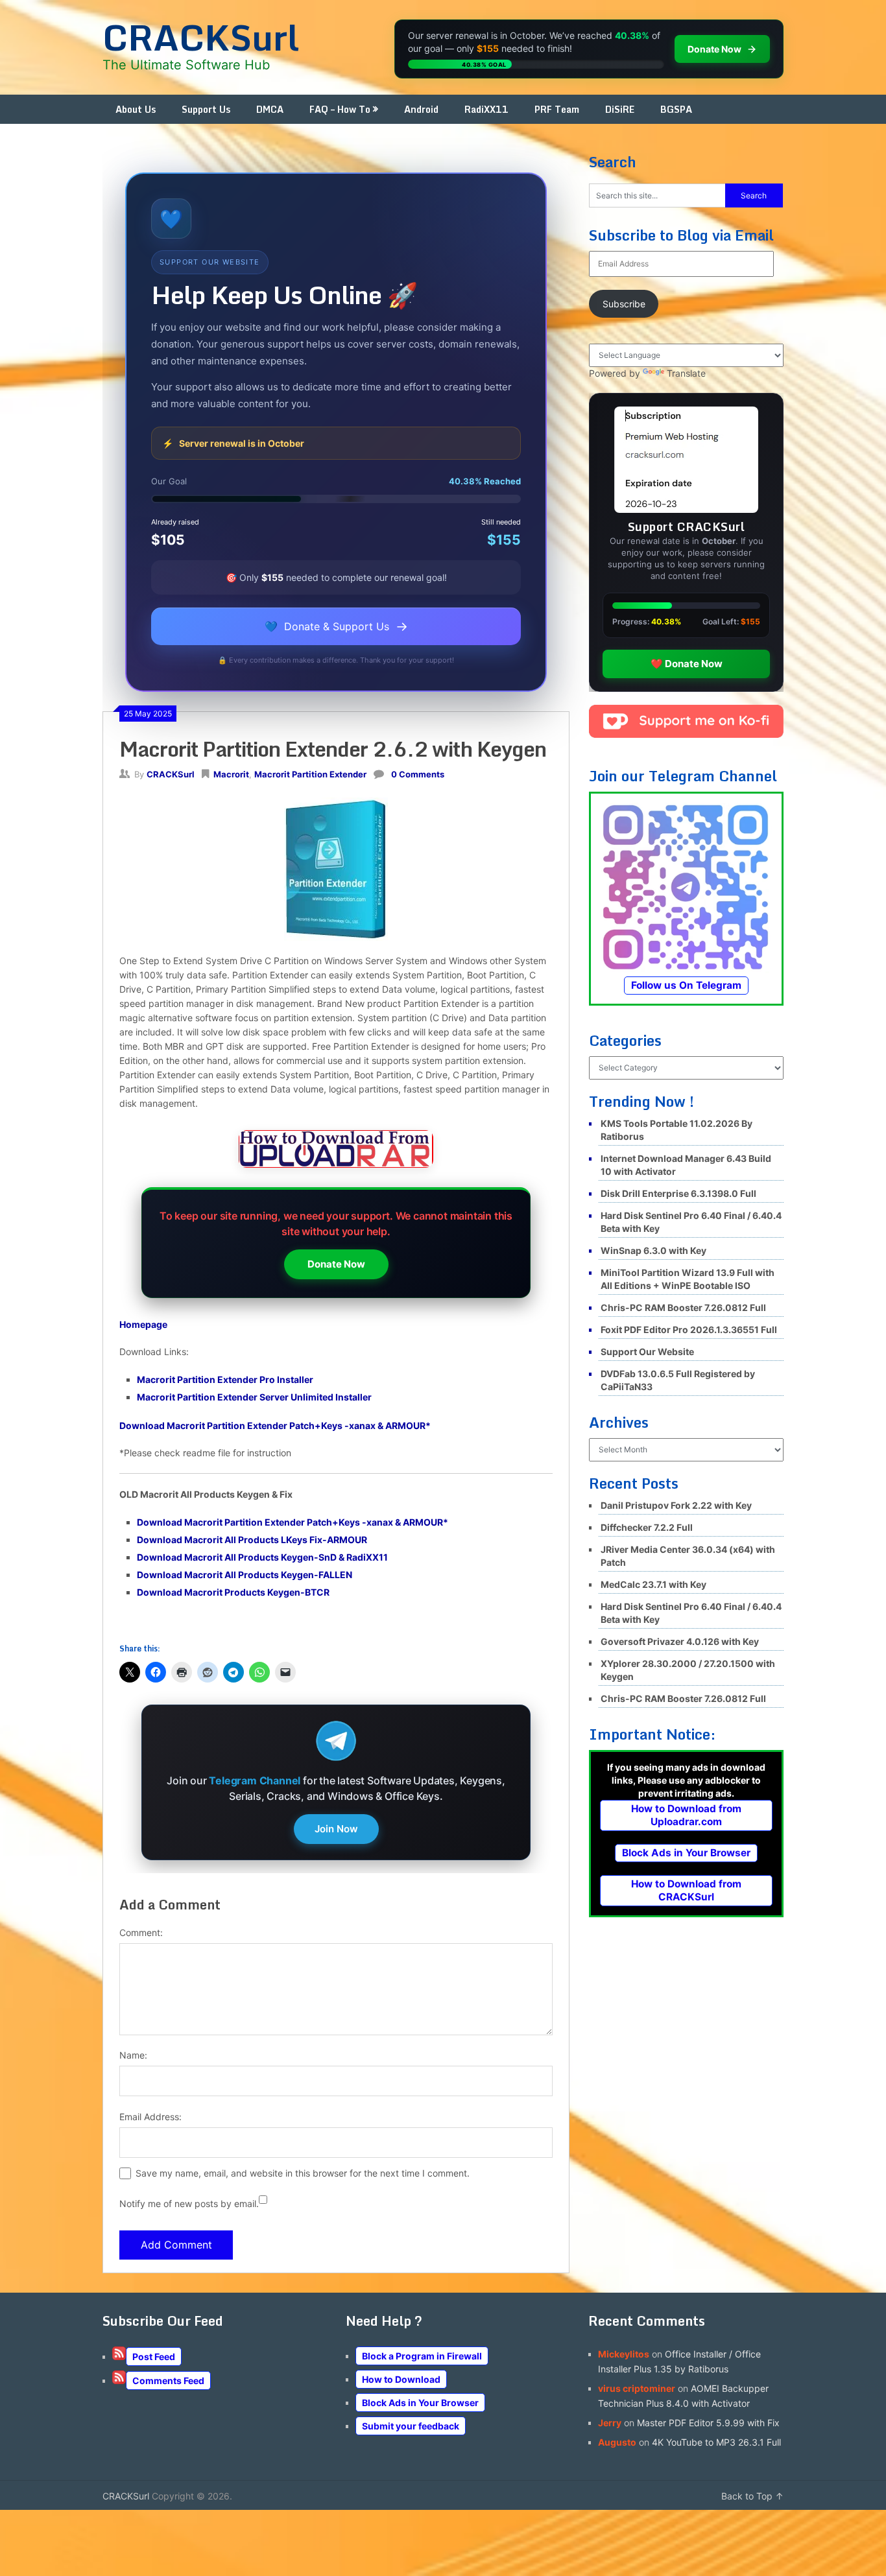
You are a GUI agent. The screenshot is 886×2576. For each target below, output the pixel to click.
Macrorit (231, 774)
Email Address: (150, 2117)
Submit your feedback (411, 2426)
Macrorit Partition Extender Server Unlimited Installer (254, 1397)
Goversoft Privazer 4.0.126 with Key (680, 1641)
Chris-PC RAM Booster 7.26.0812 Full (683, 1307)
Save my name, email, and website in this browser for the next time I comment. (303, 2173)
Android (421, 109)
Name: (133, 2055)
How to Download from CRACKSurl (686, 1890)
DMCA (270, 109)
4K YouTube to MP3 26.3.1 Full (716, 2442)
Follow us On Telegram (686, 985)
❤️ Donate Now (687, 664)
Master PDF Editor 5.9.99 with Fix (708, 2423)
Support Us (206, 109)
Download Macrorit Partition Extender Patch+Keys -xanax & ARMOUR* (275, 1425)
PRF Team (557, 109)
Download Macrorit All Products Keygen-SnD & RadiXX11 (262, 1557)
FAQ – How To (340, 109)
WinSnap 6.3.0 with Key (653, 1250)
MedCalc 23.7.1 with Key (653, 1584)
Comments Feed (168, 2381)
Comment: (141, 1932)
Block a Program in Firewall (422, 2356)
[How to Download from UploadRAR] (336, 1151)
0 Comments (418, 774)
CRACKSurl (201, 37)
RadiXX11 (486, 109)
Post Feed (154, 2357)
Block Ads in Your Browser (686, 1853)
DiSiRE (620, 109)
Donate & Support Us (336, 626)
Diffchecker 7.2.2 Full (647, 1527)
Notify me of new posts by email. (189, 2204)
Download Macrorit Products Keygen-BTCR (233, 1592)
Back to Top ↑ (752, 2496)
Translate (686, 373)
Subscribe (624, 304)
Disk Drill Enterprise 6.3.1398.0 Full (678, 1193)
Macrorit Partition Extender (310, 774)
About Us (136, 109)
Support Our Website (647, 1352)
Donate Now (336, 1264)
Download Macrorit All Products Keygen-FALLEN (245, 1575)
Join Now (336, 1829)
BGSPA (676, 109)
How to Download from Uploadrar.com (686, 1815)
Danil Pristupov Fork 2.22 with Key (676, 1505)
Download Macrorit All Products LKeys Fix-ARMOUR (252, 1540)
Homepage (143, 1324)
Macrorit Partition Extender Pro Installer (225, 1379)
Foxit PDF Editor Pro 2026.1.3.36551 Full (689, 1329)
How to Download (401, 2379)
